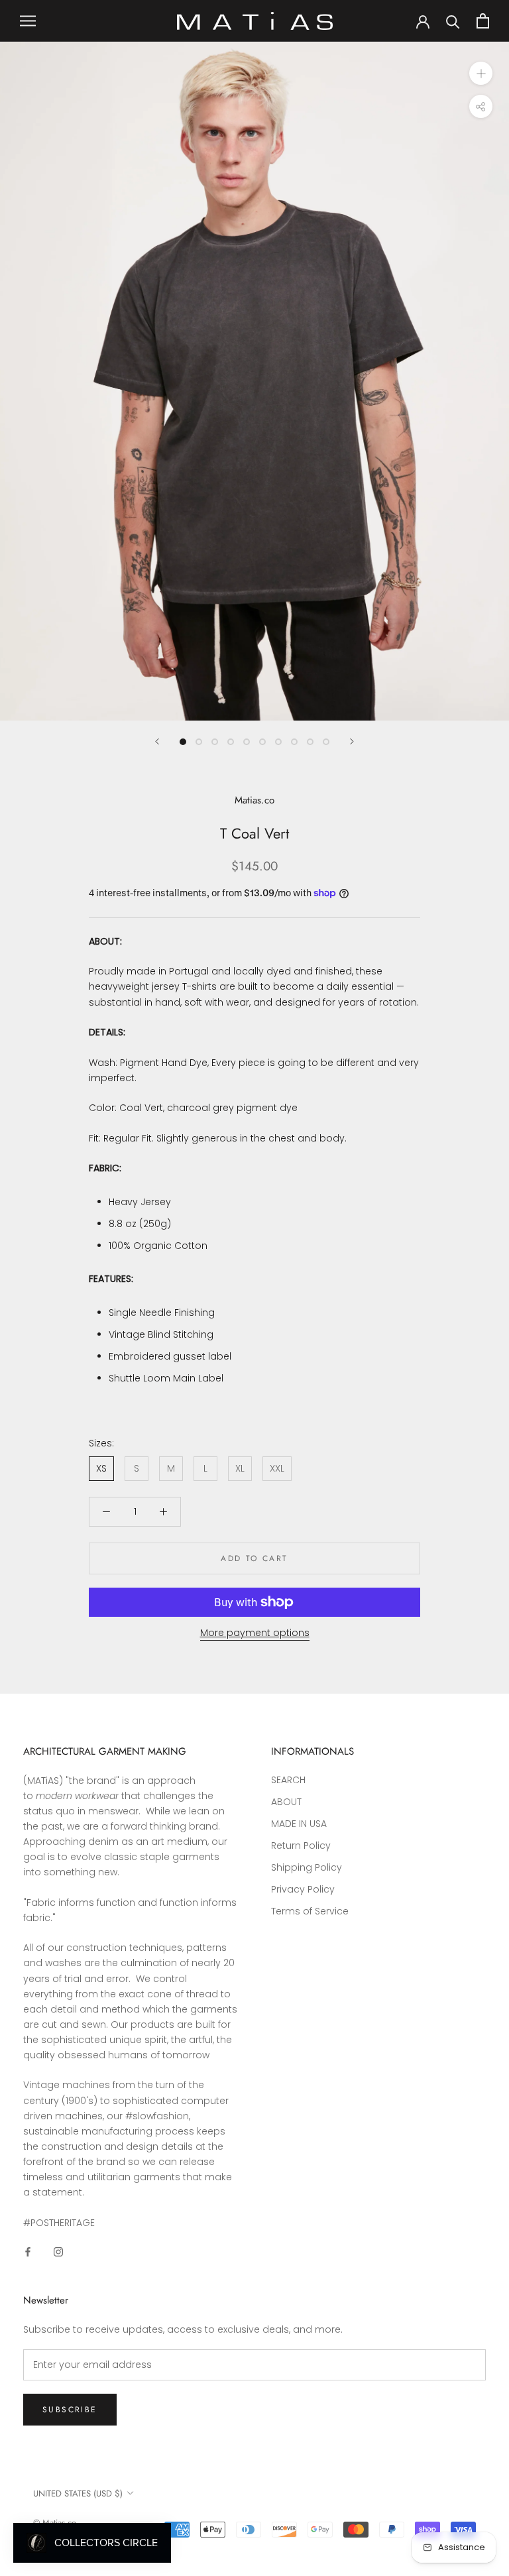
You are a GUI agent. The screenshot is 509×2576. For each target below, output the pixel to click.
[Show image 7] (278, 742)
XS (101, 1468)
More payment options (255, 1633)
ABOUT (286, 1802)
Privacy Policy (303, 1889)
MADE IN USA (299, 1824)
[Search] (453, 21)
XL (240, 1468)
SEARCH (288, 1780)
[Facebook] (28, 2252)
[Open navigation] (28, 21)
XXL (277, 1468)
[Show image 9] (310, 742)
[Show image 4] (231, 742)
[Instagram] (58, 2252)
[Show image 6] (262, 742)
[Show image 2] (199, 742)
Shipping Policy (307, 1867)
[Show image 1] (183, 742)
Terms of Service (310, 1911)
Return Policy (301, 1845)
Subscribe (70, 2410)
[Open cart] (483, 21)
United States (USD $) (78, 2493)
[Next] (352, 741)
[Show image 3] (215, 742)
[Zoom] (481, 73)
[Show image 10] (326, 742)
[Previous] (157, 741)
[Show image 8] (294, 742)
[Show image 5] (247, 742)
